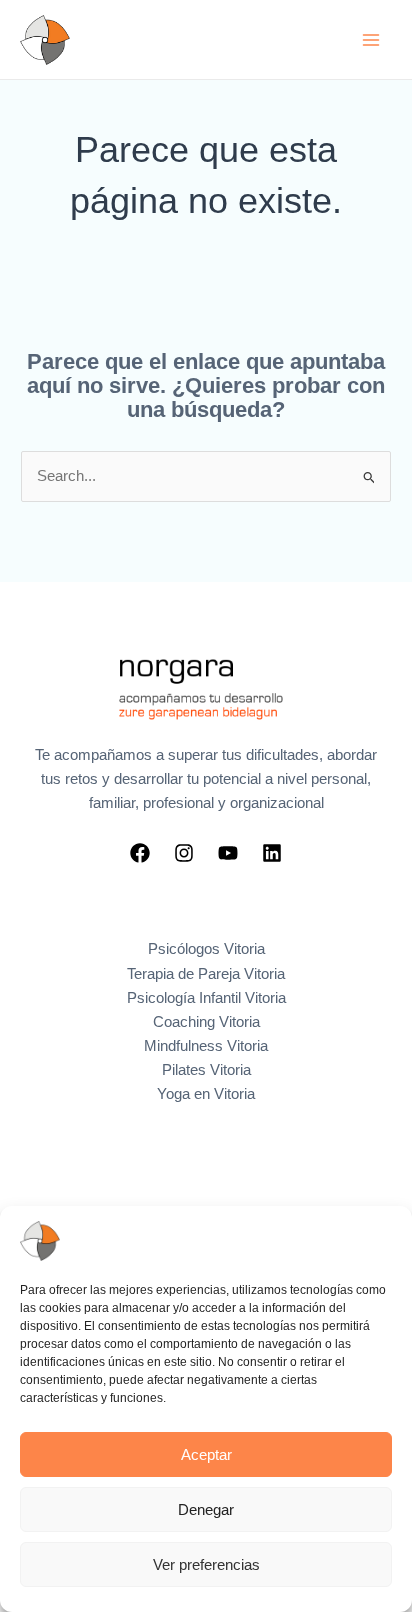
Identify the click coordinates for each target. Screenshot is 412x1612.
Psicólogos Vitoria (206, 949)
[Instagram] (184, 853)
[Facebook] (140, 853)
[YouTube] (228, 853)
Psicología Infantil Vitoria (206, 998)
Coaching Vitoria (206, 1022)
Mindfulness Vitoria (206, 1046)
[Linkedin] (272, 853)
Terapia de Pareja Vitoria (206, 974)
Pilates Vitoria (206, 1070)
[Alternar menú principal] (371, 40)
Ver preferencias (206, 1564)
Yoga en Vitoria (206, 1094)
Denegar (206, 1509)
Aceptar (206, 1454)
